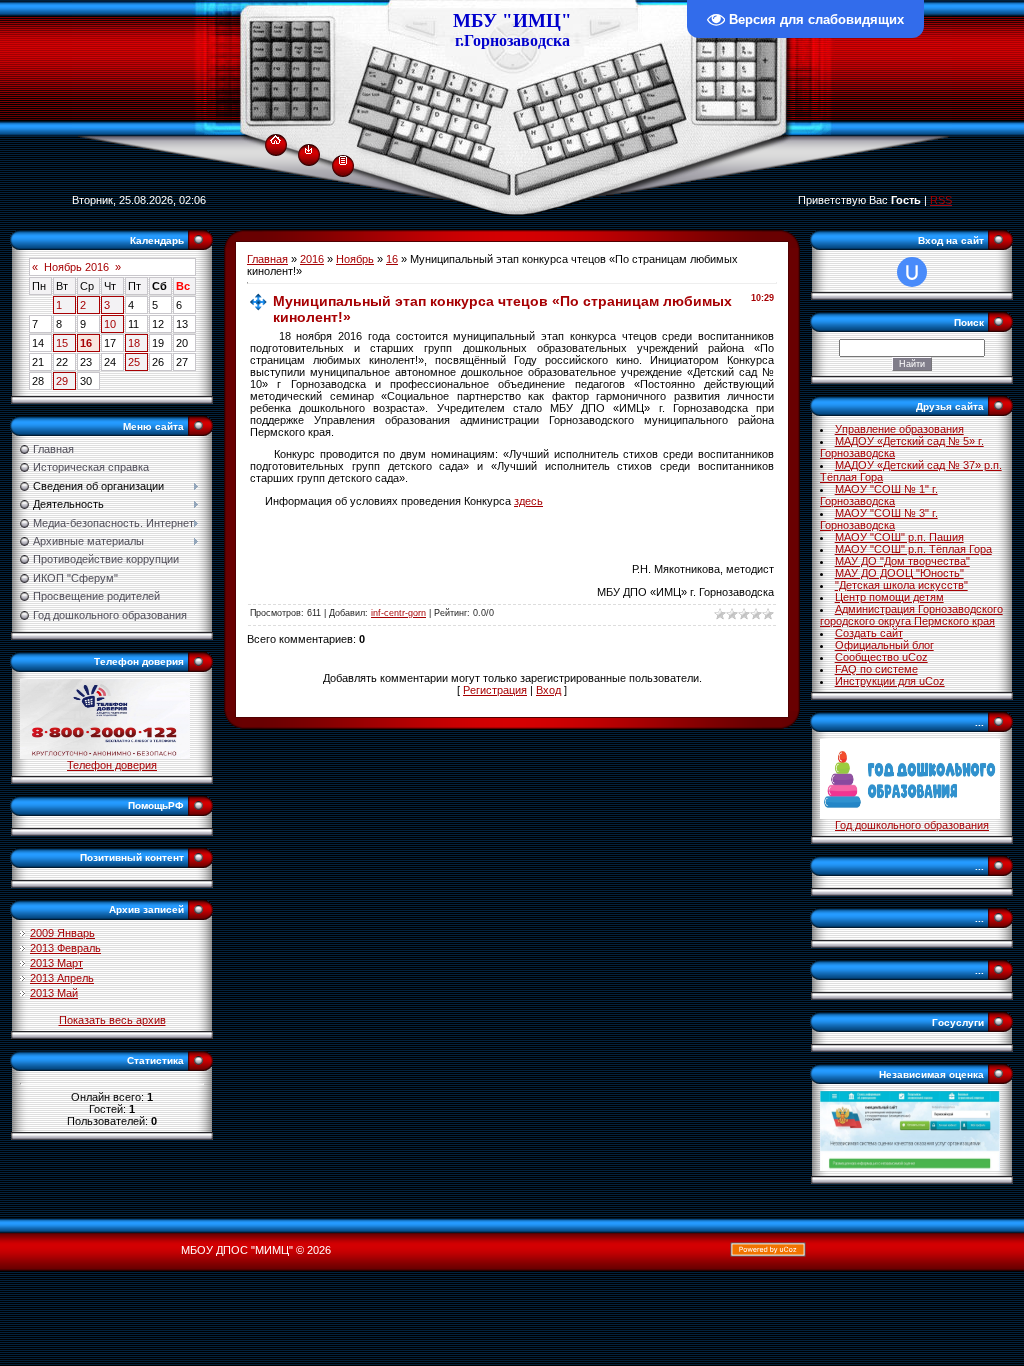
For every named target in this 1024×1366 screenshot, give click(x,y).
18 (134, 343)
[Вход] (308, 149)
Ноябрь (355, 259)
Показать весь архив (112, 1020)
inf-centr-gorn (398, 613)
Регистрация (495, 690)
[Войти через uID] (912, 272)
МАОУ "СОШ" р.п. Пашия (899, 537)
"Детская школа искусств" (901, 585)
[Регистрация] (343, 159)
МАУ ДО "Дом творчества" (902, 561)
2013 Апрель (62, 978)
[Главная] (275, 136)
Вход (548, 690)
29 (62, 381)
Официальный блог (884, 645)
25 (134, 362)
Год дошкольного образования (912, 825)
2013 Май (54, 993)
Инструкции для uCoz (890, 681)
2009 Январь (62, 933)
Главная (267, 259)
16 (86, 343)
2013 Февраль (65, 948)
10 (110, 324)
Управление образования (899, 429)
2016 (312, 259)
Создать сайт (869, 633)
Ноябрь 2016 (76, 267)
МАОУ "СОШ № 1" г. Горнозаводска (879, 495)
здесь (528, 501)
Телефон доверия (112, 765)
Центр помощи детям (889, 597)
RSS (941, 200)
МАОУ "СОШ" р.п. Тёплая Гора (913, 549)
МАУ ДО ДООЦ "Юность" (899, 573)
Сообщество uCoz (881, 657)
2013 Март (56, 963)
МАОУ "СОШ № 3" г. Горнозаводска (879, 519)
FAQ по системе (876, 669)
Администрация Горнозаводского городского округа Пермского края (911, 615)
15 (62, 343)
